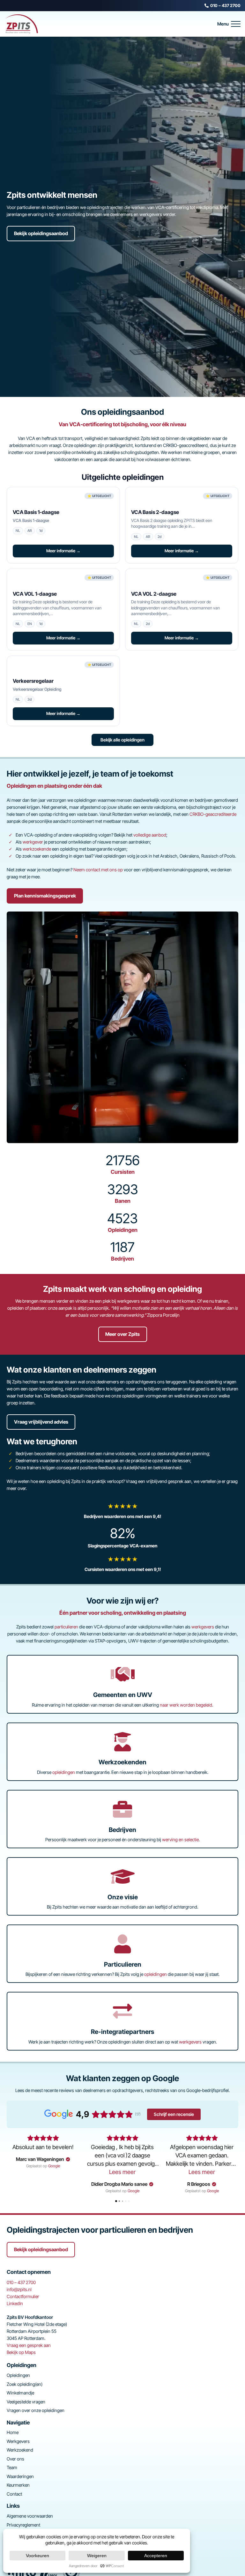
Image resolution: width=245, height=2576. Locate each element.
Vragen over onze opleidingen (36, 2410)
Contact (14, 2494)
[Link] (122, 1511)
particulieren (66, 1627)
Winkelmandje (20, 2393)
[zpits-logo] (21, 24)
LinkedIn (15, 2303)
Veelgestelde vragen (26, 2402)
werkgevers (203, 1627)
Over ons (15, 2459)
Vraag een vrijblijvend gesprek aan (159, 1481)
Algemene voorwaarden (30, 2516)
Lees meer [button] (122, 2172)
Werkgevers (18, 2441)
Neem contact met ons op (98, 870)
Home (13, 2432)
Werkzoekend (20, 2450)
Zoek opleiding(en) (25, 2384)
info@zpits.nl (19, 2289)
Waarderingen (20, 2476)
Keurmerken (18, 2485)
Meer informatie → (63, 551)
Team (12, 2467)
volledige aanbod (150, 835)
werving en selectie (180, 1839)
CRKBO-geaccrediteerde (213, 814)
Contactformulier (23, 2296)
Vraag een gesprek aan (29, 2345)
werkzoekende (37, 849)
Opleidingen (18, 2375)
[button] (229, 24)
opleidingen (64, 1772)
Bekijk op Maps (21, 2352)
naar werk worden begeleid (186, 1705)
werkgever (33, 842)
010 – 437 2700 (21, 2282)
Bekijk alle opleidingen (122, 740)
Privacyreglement (23, 2525)
